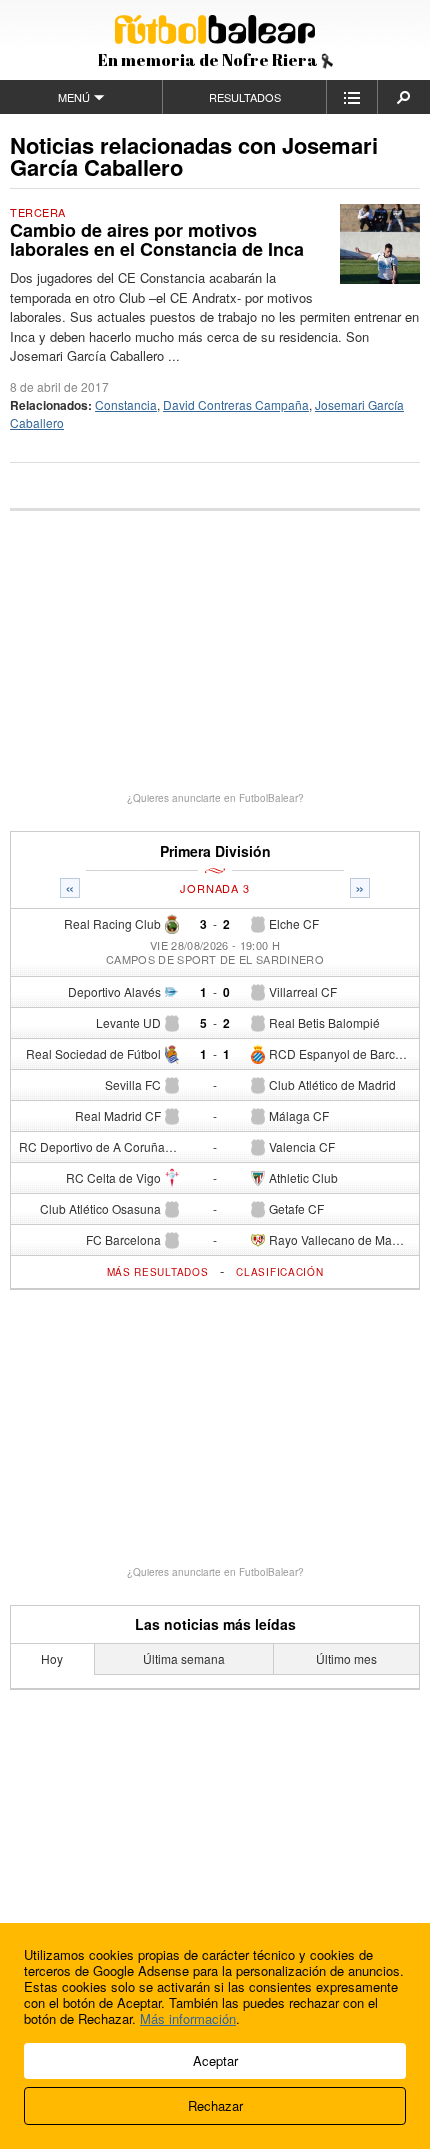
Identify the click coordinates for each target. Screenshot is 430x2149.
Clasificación (279, 1272)
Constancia (126, 404)
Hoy (52, 1658)
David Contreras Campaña (236, 404)
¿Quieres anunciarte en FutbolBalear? (215, 798)
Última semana (184, 1658)
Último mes (346, 1658)
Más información (188, 2018)
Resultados (245, 97)
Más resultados (158, 1272)
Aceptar (215, 2060)
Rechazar (215, 2105)
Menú (74, 97)
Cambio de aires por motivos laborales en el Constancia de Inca (157, 240)
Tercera (38, 212)
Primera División (215, 851)
